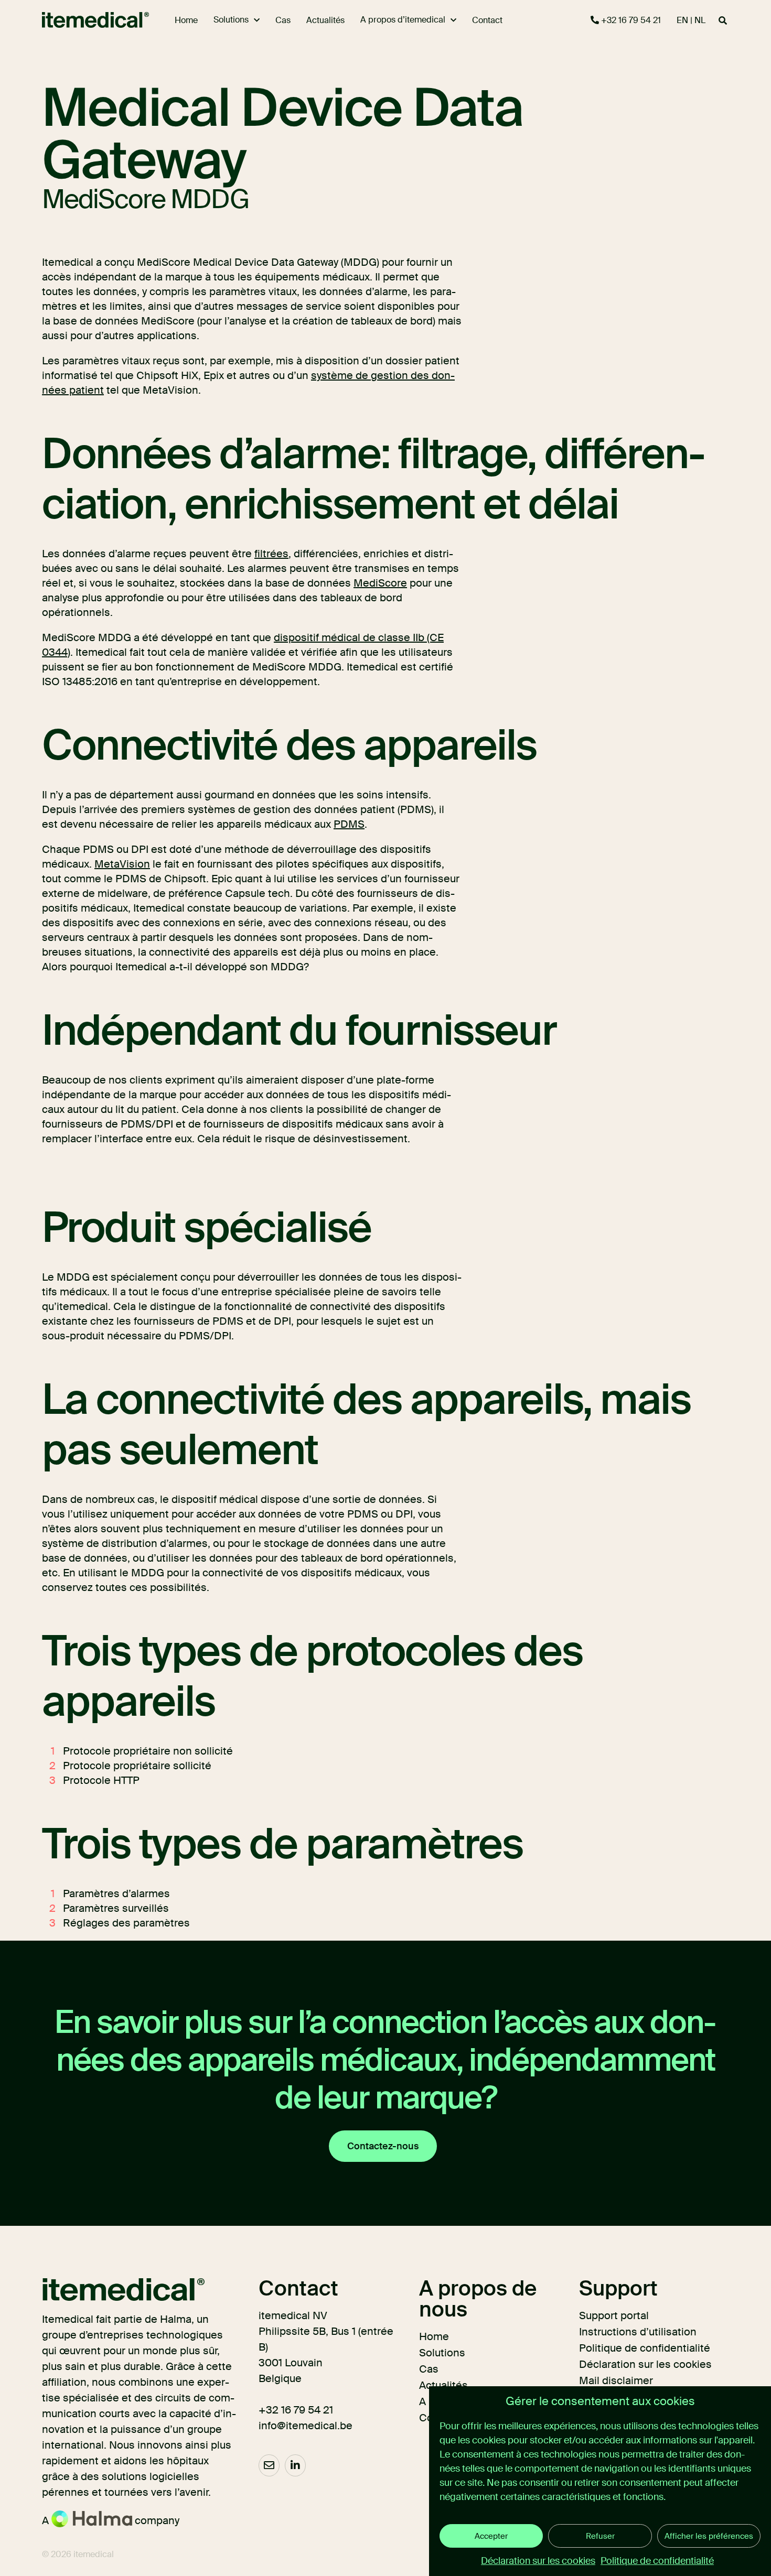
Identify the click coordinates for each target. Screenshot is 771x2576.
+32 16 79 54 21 (630, 20)
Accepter (491, 2536)
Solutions (442, 2353)
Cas (429, 2369)
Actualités (443, 2385)
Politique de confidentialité (657, 2561)
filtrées (271, 554)
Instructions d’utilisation (638, 2332)
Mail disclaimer (616, 2380)
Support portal (614, 2315)
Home (434, 2336)
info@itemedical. (299, 2426)
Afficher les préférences (709, 2536)
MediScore (380, 583)
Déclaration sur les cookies (538, 2561)
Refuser (600, 2536)
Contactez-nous (383, 2146)
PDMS (349, 824)
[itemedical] (86, 20)
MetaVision (122, 864)
